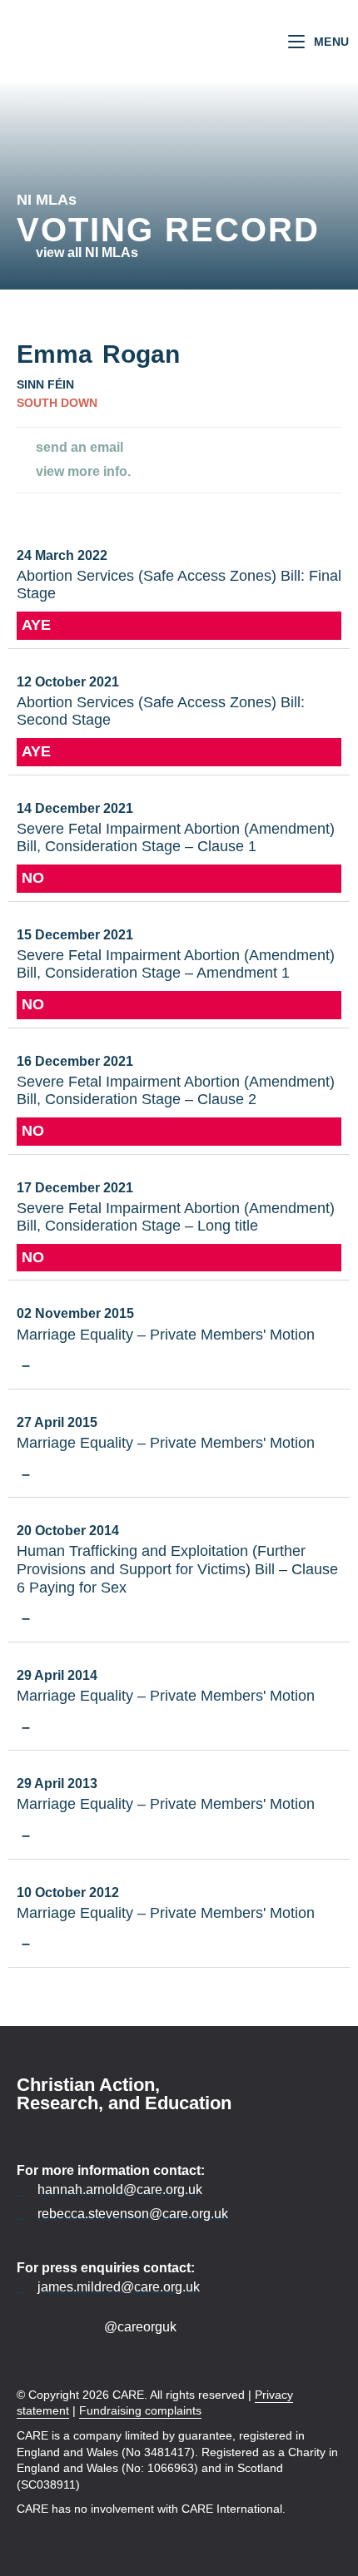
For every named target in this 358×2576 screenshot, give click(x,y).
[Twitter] (56, 2327)
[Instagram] (85, 2327)
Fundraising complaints (140, 2410)
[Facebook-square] (27, 2327)
